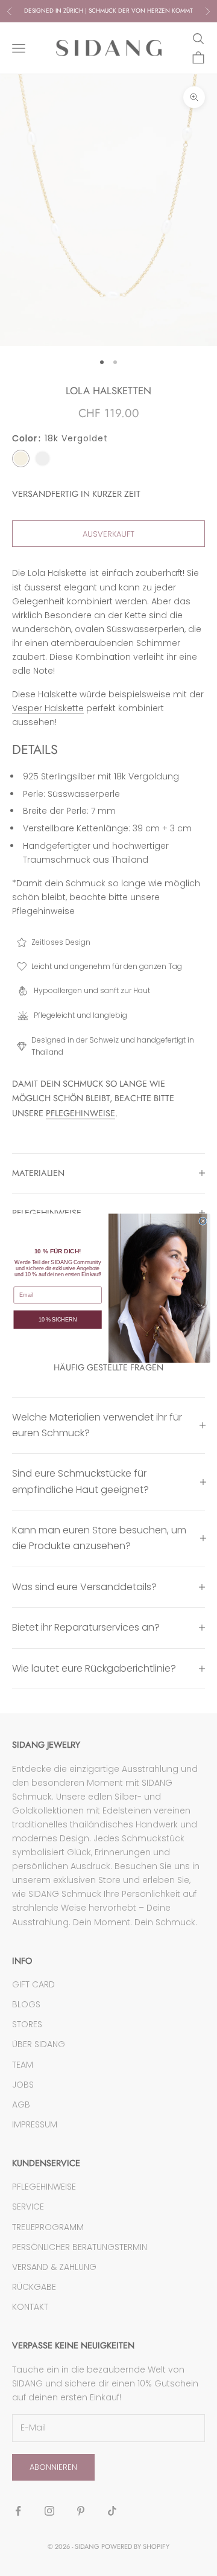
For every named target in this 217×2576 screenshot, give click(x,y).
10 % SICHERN (58, 1319)
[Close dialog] (203, 1221)
